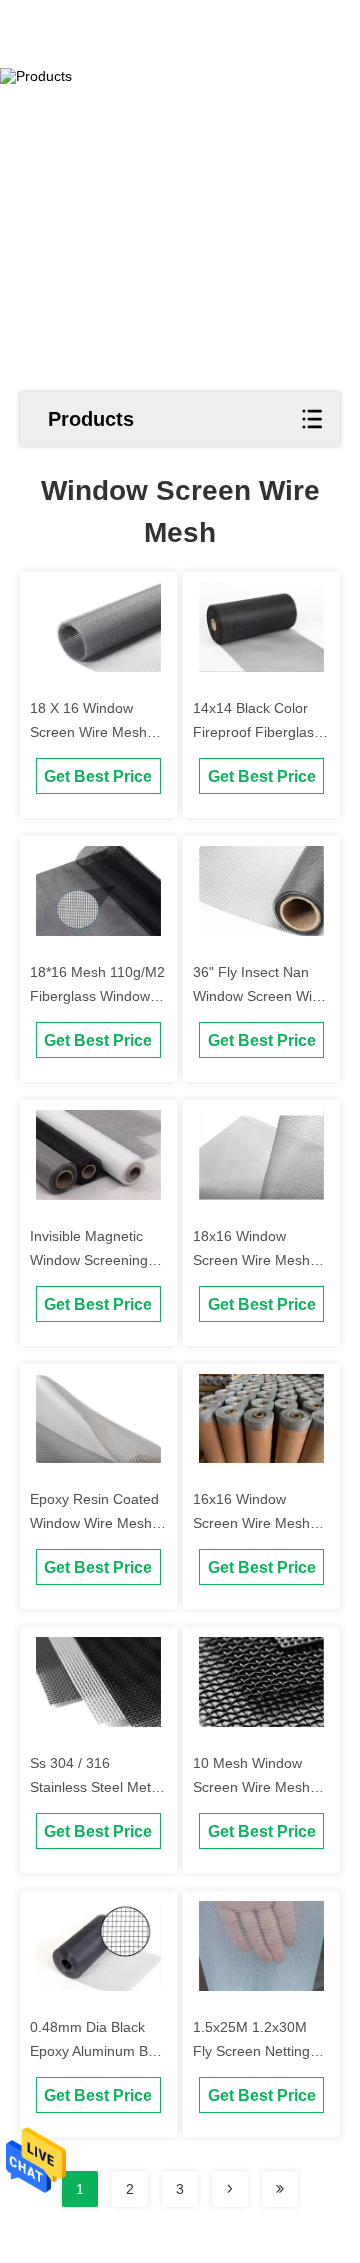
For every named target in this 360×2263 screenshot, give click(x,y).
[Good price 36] (262, 891)
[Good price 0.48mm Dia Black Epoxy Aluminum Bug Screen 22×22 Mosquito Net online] (99, 1946)
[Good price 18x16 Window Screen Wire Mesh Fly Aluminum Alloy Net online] (262, 1155)
